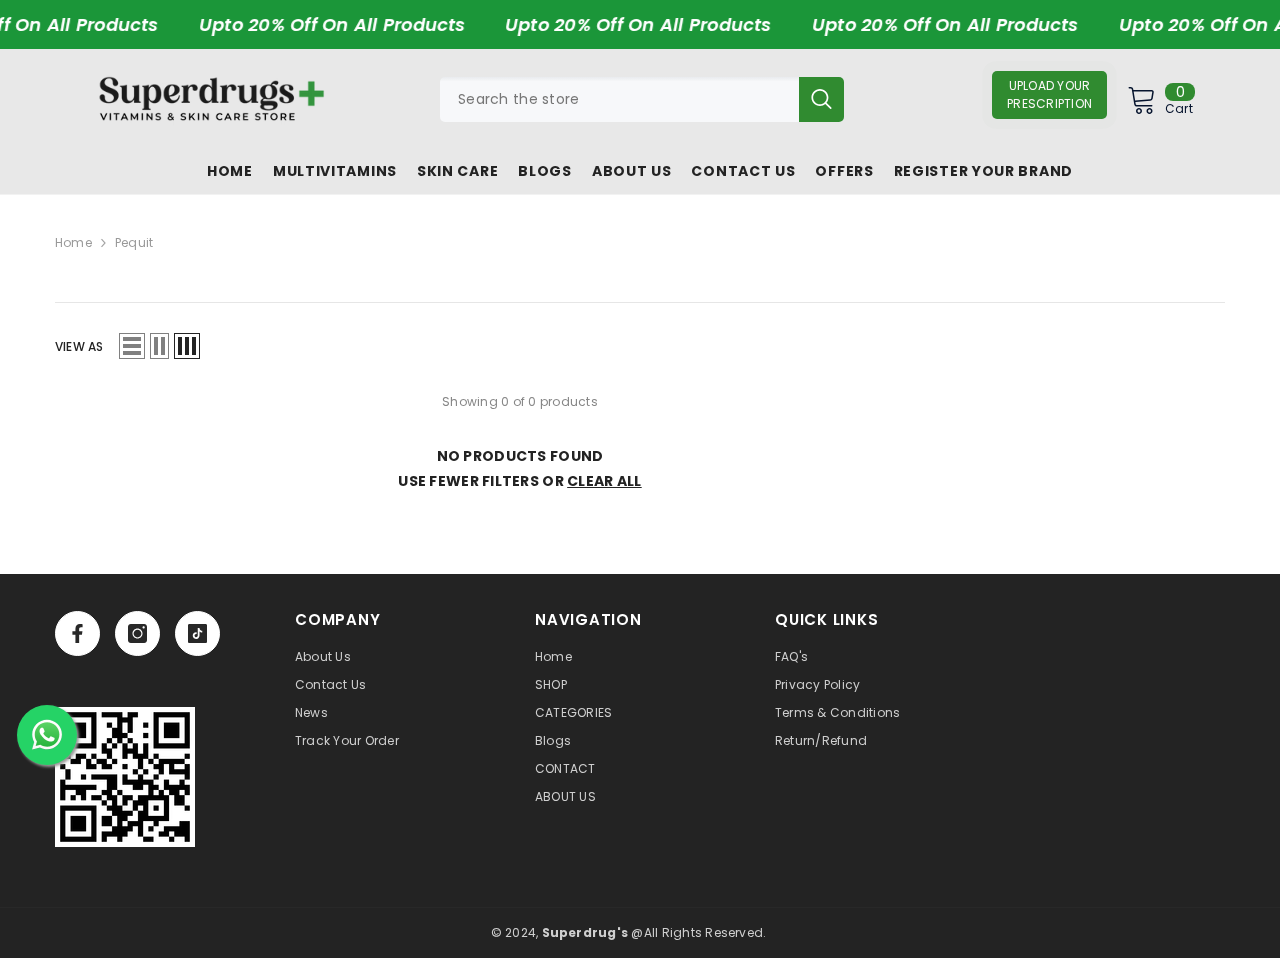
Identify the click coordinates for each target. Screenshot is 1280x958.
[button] (132, 346)
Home (73, 242)
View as (79, 346)
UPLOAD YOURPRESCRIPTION (1049, 94)
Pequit (134, 242)
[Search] (642, 99)
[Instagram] (137, 633)
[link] (125, 777)
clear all (604, 481)
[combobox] (619, 99)
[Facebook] (77, 633)
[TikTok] (197, 633)
